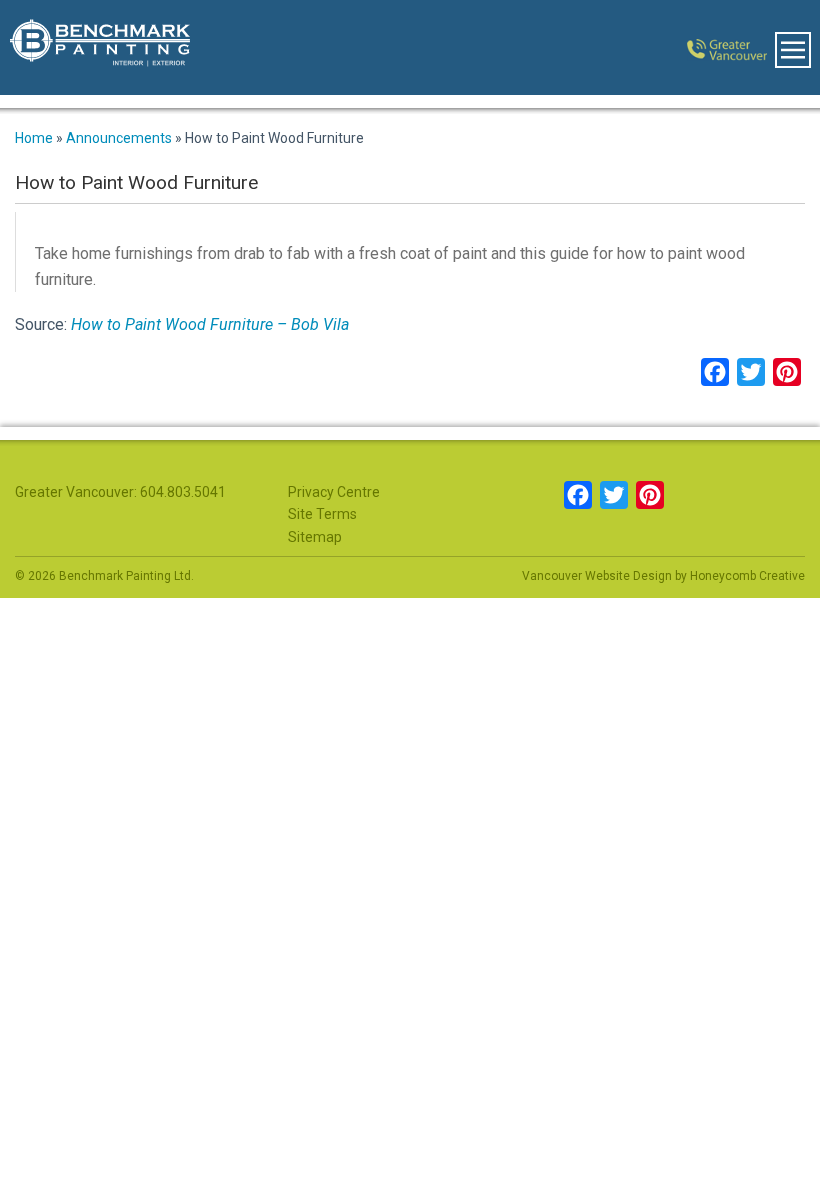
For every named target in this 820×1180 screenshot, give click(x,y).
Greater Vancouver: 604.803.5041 (120, 492)
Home (34, 138)
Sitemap (315, 537)
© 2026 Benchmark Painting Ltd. (104, 576)
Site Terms (322, 514)
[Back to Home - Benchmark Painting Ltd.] (90, 47)
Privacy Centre (334, 492)
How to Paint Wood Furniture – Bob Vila (210, 324)
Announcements (119, 138)
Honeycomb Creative (747, 576)
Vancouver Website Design (597, 576)
